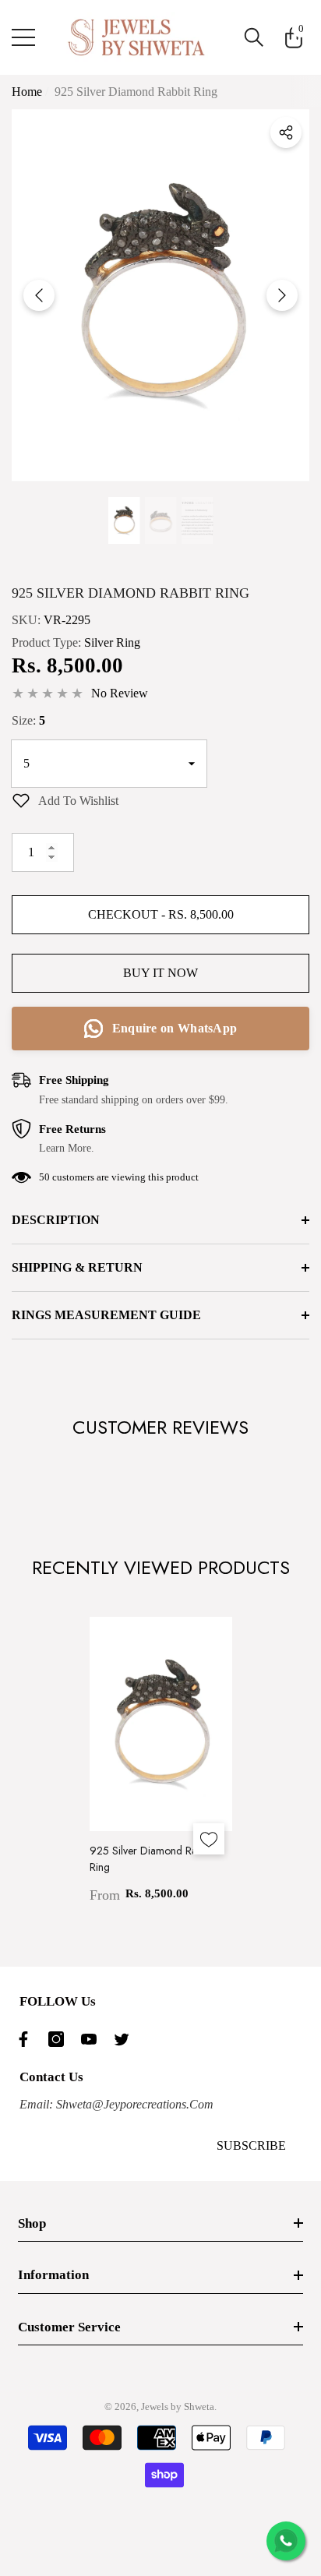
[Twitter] (125, 2039)
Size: (28, 720)
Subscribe (251, 2145)
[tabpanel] (161, 1761)
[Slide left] (39, 295)
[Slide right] (282, 295)
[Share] (286, 132)
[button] (254, 37)
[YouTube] (93, 2039)
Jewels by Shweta (178, 2407)
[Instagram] (60, 2039)
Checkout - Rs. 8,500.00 (161, 914)
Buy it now (160, 973)
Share (286, 132)
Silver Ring (112, 642)
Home (27, 92)
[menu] (23, 37)
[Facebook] (27, 2039)
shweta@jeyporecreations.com (133, 2104)
